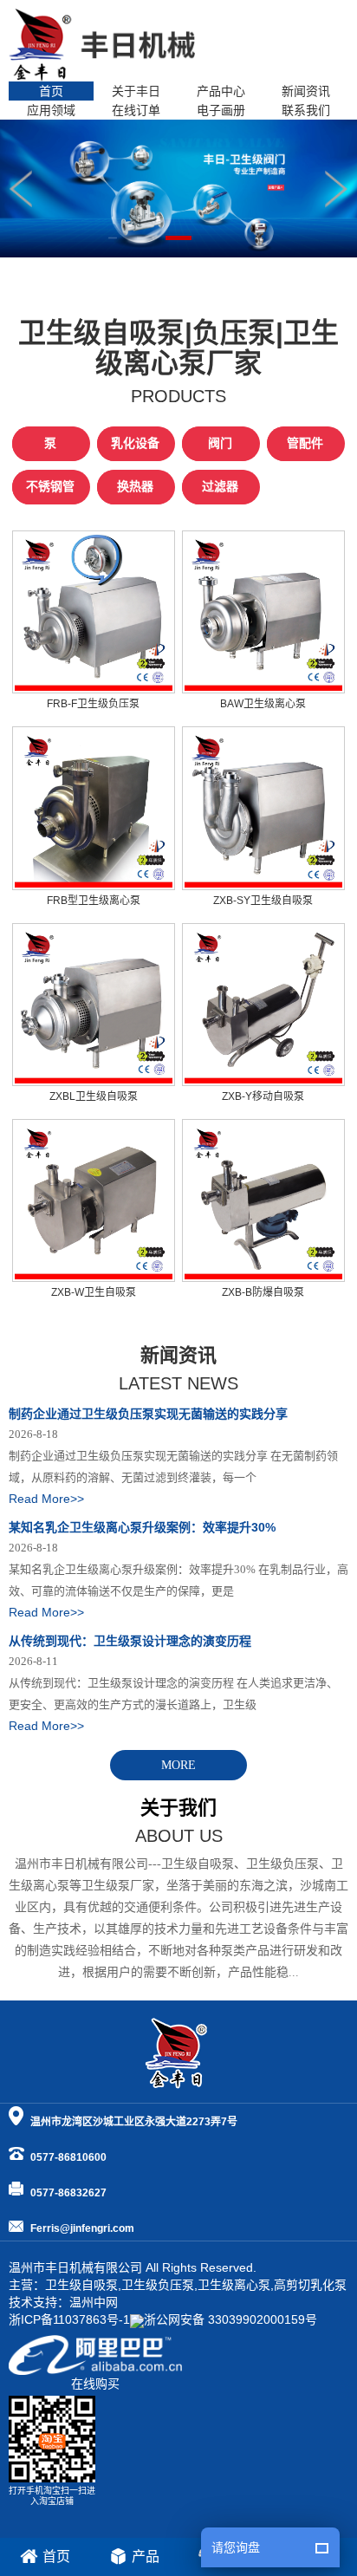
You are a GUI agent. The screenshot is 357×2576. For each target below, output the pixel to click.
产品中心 (221, 91)
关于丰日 (136, 91)
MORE (178, 1765)
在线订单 (136, 110)
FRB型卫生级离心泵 (94, 901)
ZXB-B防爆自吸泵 (263, 1292)
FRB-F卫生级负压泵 (93, 704)
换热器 (135, 487)
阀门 (220, 443)
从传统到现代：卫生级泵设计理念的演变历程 (130, 1641)
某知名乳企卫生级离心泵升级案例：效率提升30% (142, 1527)
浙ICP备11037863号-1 (69, 2319)
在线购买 (95, 2384)
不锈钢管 (50, 487)
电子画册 (221, 110)
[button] (337, 189)
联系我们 (306, 110)
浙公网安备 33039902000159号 (230, 2319)
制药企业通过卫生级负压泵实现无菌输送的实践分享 (148, 1414)
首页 (51, 91)
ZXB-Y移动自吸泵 (263, 1096)
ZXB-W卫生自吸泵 (94, 1292)
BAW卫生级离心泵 (263, 704)
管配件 (305, 443)
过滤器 (220, 487)
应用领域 (51, 110)
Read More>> (46, 1499)
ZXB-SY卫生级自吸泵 (263, 901)
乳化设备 (135, 443)
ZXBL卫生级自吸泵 (94, 1096)
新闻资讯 (306, 91)
